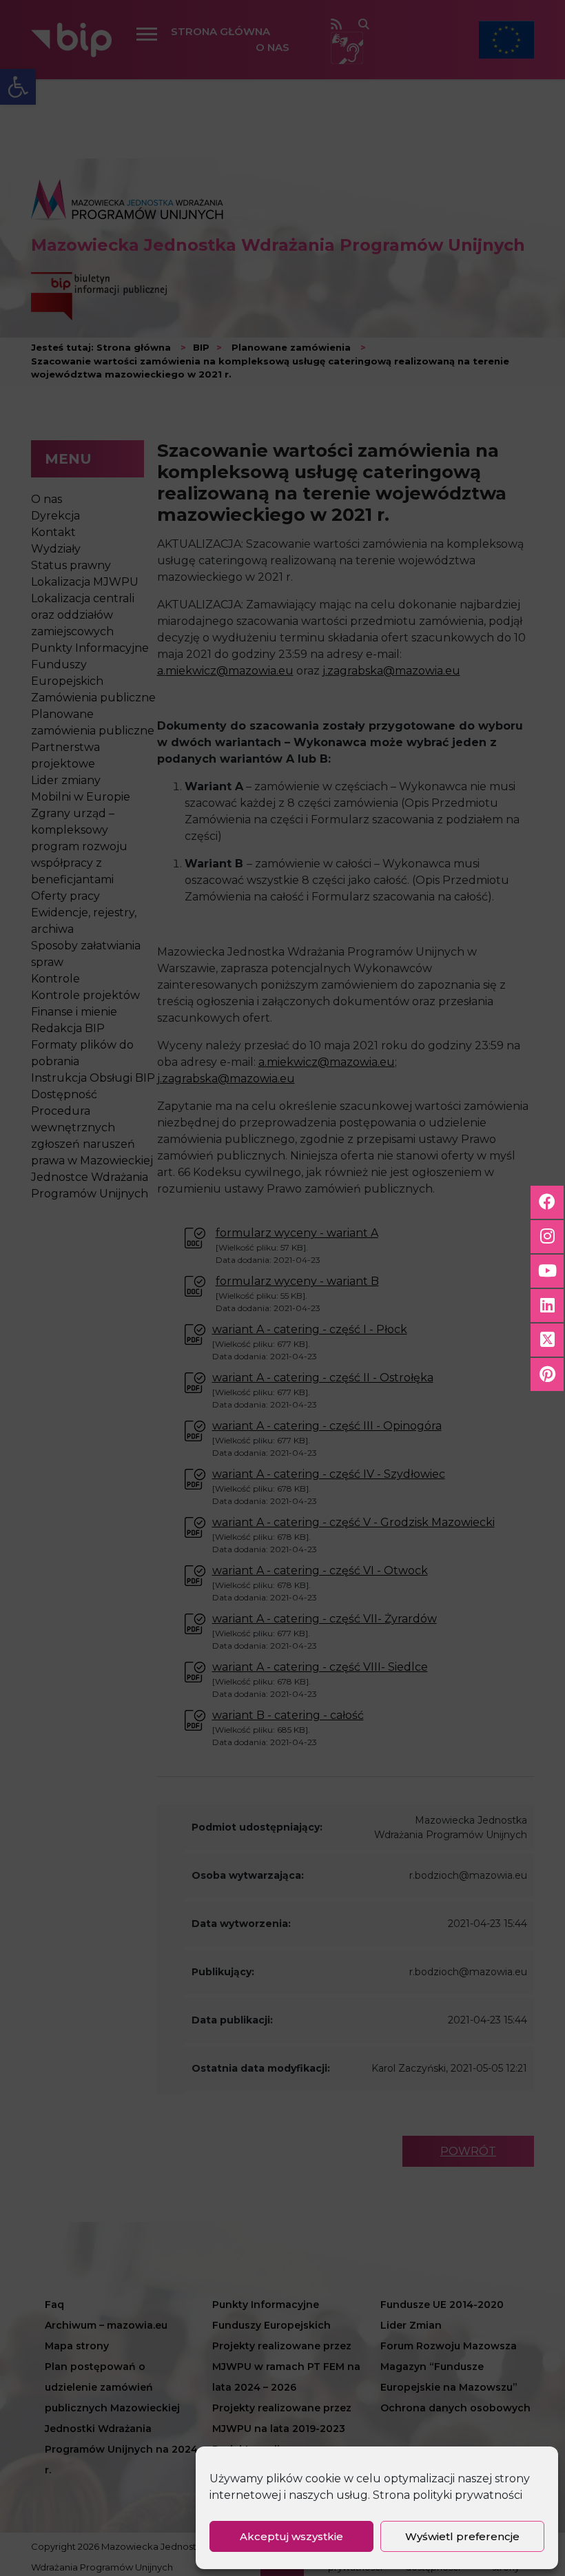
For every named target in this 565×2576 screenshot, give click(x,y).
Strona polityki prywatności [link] (448, 2495)
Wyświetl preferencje (462, 2536)
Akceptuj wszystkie (291, 2536)
